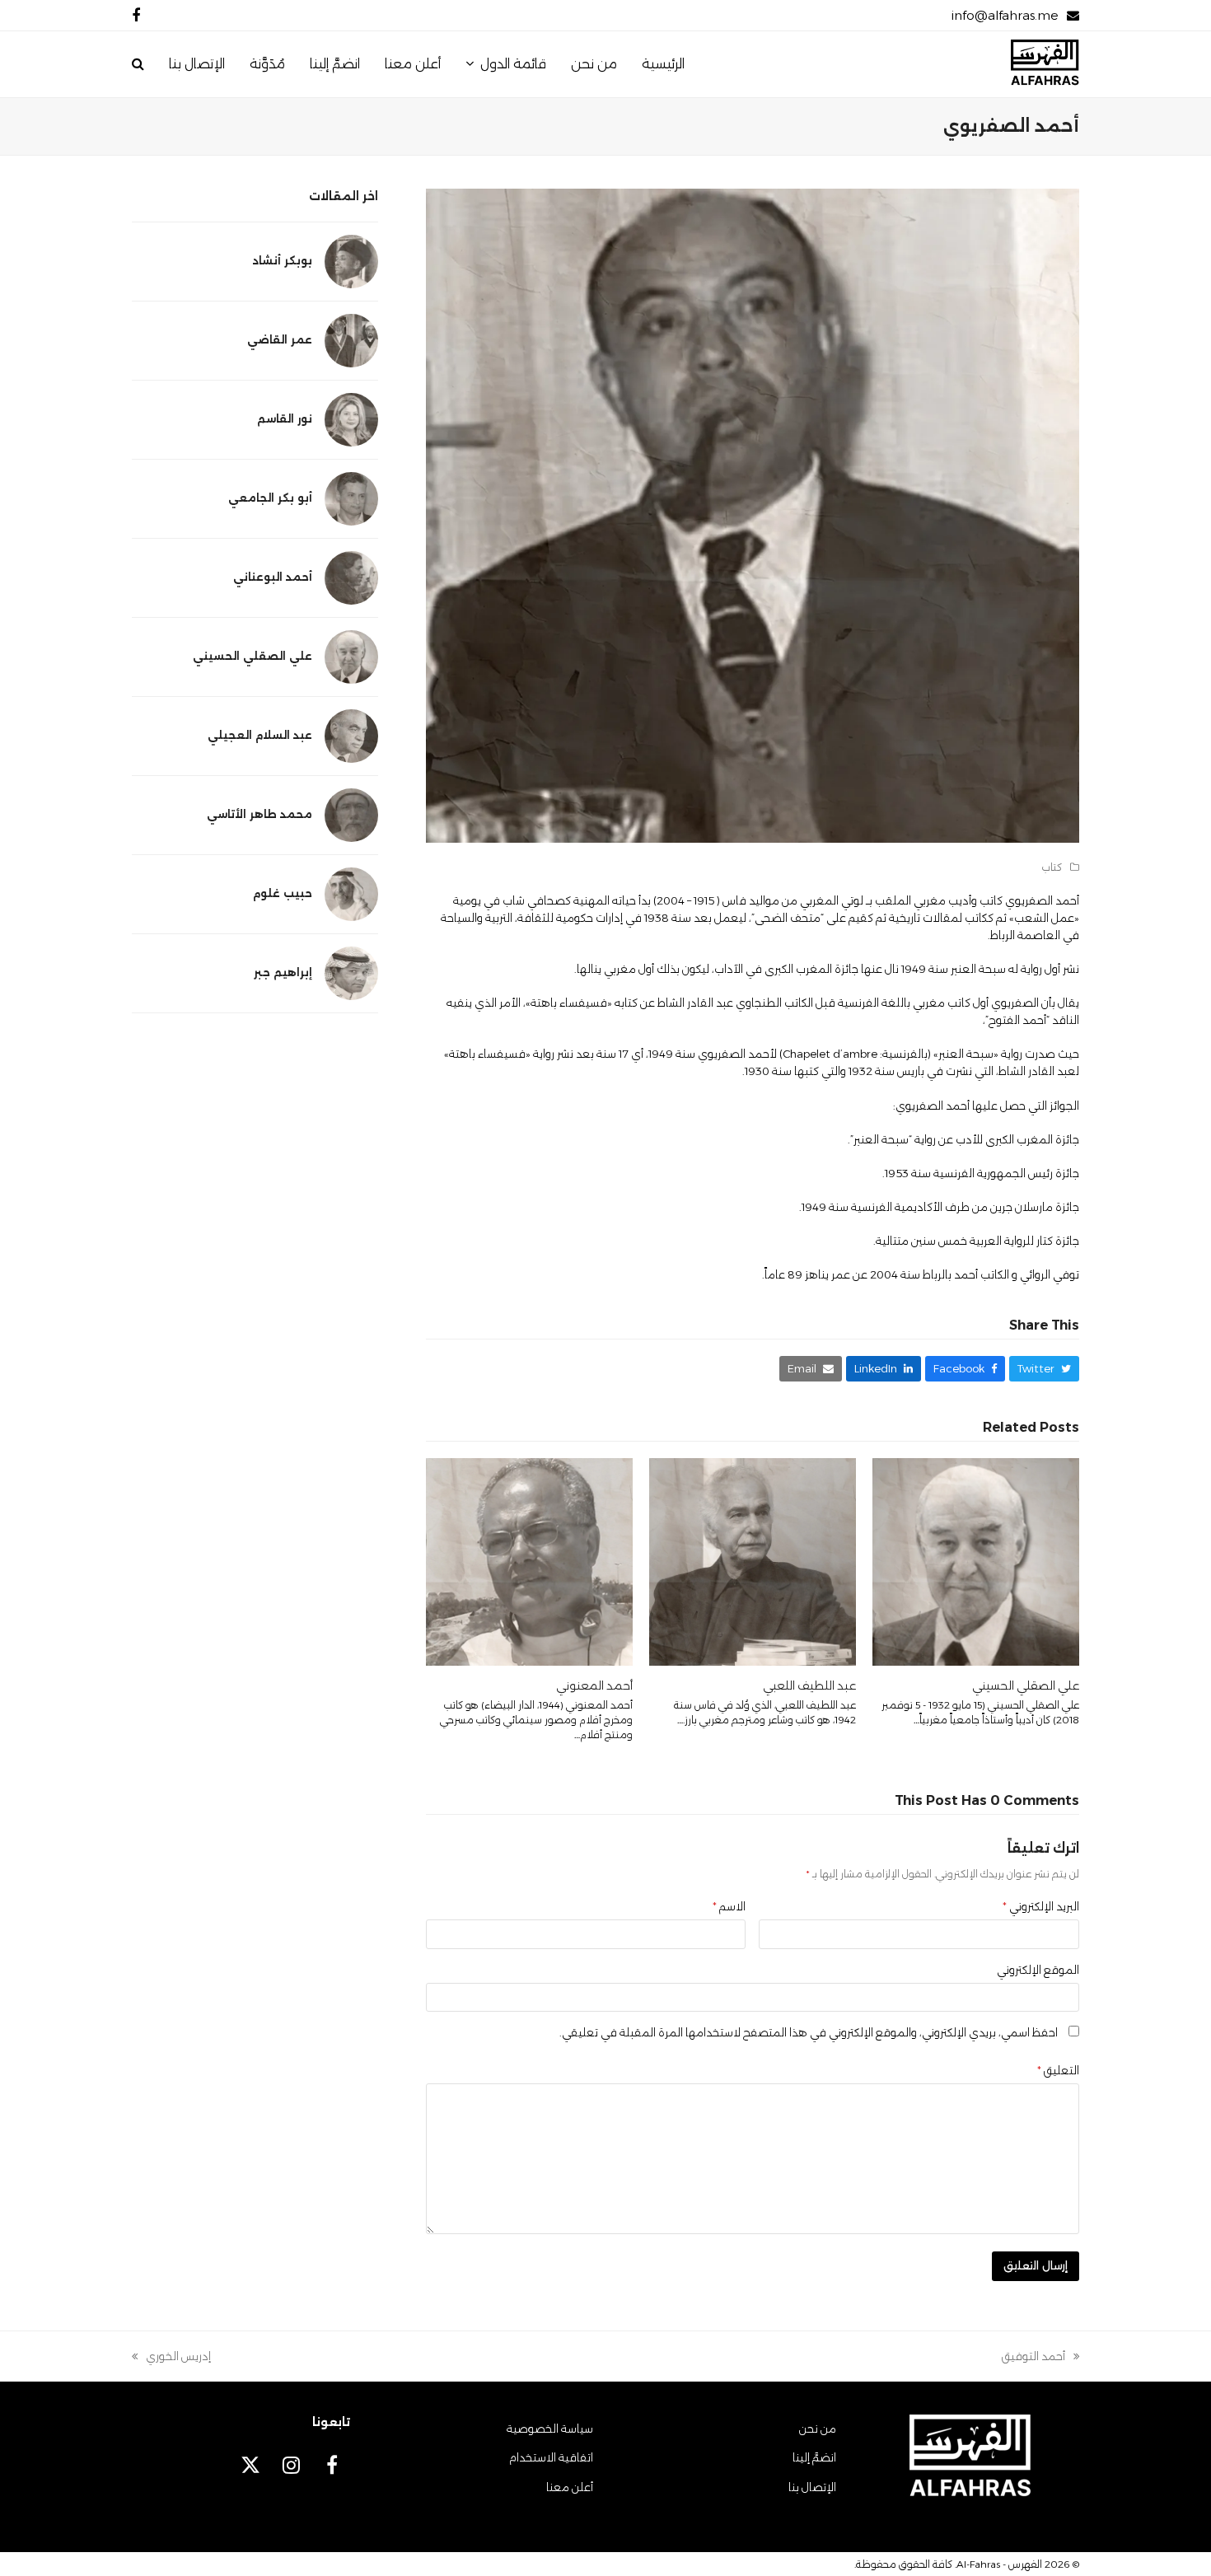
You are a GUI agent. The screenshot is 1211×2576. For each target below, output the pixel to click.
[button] (138, 64)
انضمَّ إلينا (814, 2457)
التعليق (1058, 2070)
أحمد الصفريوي (1042, 900)
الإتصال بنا (812, 2487)
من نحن (818, 2429)
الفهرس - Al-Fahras (999, 2564)
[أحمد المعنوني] (529, 1560)
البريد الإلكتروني (1041, 1906)
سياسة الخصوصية (550, 2429)
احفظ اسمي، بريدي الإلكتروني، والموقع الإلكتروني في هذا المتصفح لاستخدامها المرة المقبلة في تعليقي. (809, 2032)
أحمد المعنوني (594, 1685)
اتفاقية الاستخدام (551, 2457)
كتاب (1052, 867)
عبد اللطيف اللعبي (809, 1685)
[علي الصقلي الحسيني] (976, 1560)
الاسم (729, 1906)
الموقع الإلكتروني (1038, 1970)
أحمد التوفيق (1040, 2357)
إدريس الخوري (178, 2357)
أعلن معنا (570, 2487)
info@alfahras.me (1005, 15)
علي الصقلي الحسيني (1026, 1685)
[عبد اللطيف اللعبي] (753, 1560)
